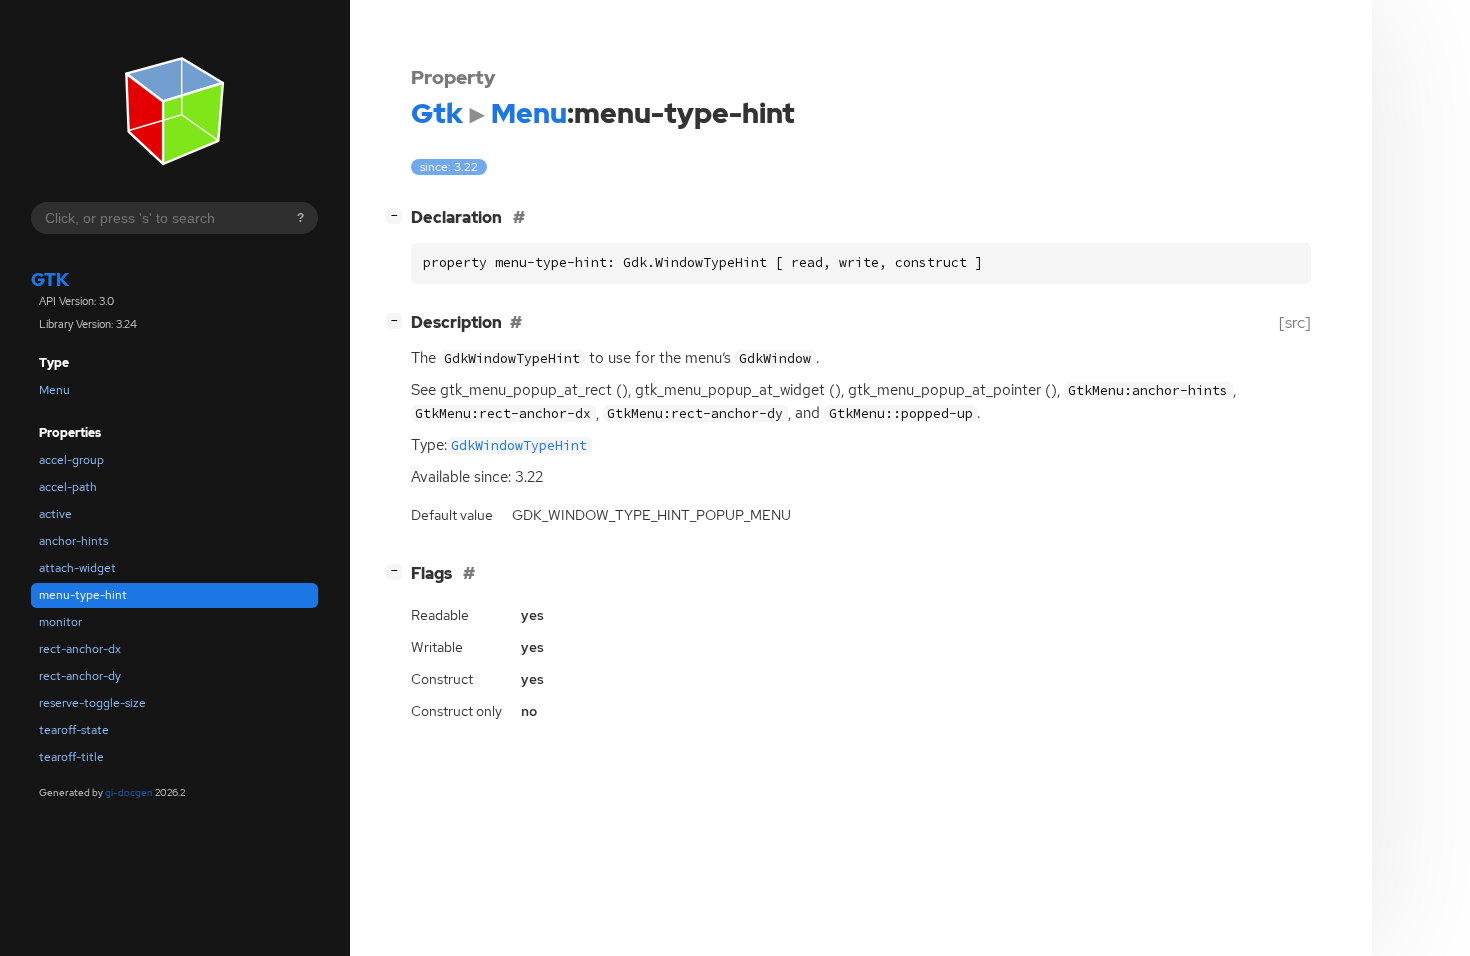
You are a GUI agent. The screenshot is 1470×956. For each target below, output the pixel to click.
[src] (1295, 322)
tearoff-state (74, 730)
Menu (54, 390)
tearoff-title (71, 757)
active (55, 514)
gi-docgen (129, 792)
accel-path (68, 487)
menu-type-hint (83, 595)
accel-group (71, 460)
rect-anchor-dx (80, 649)
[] (398, 215)
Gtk (50, 279)
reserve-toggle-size (92, 703)
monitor (60, 622)
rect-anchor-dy (80, 676)
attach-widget (77, 568)
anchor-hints (73, 541)
